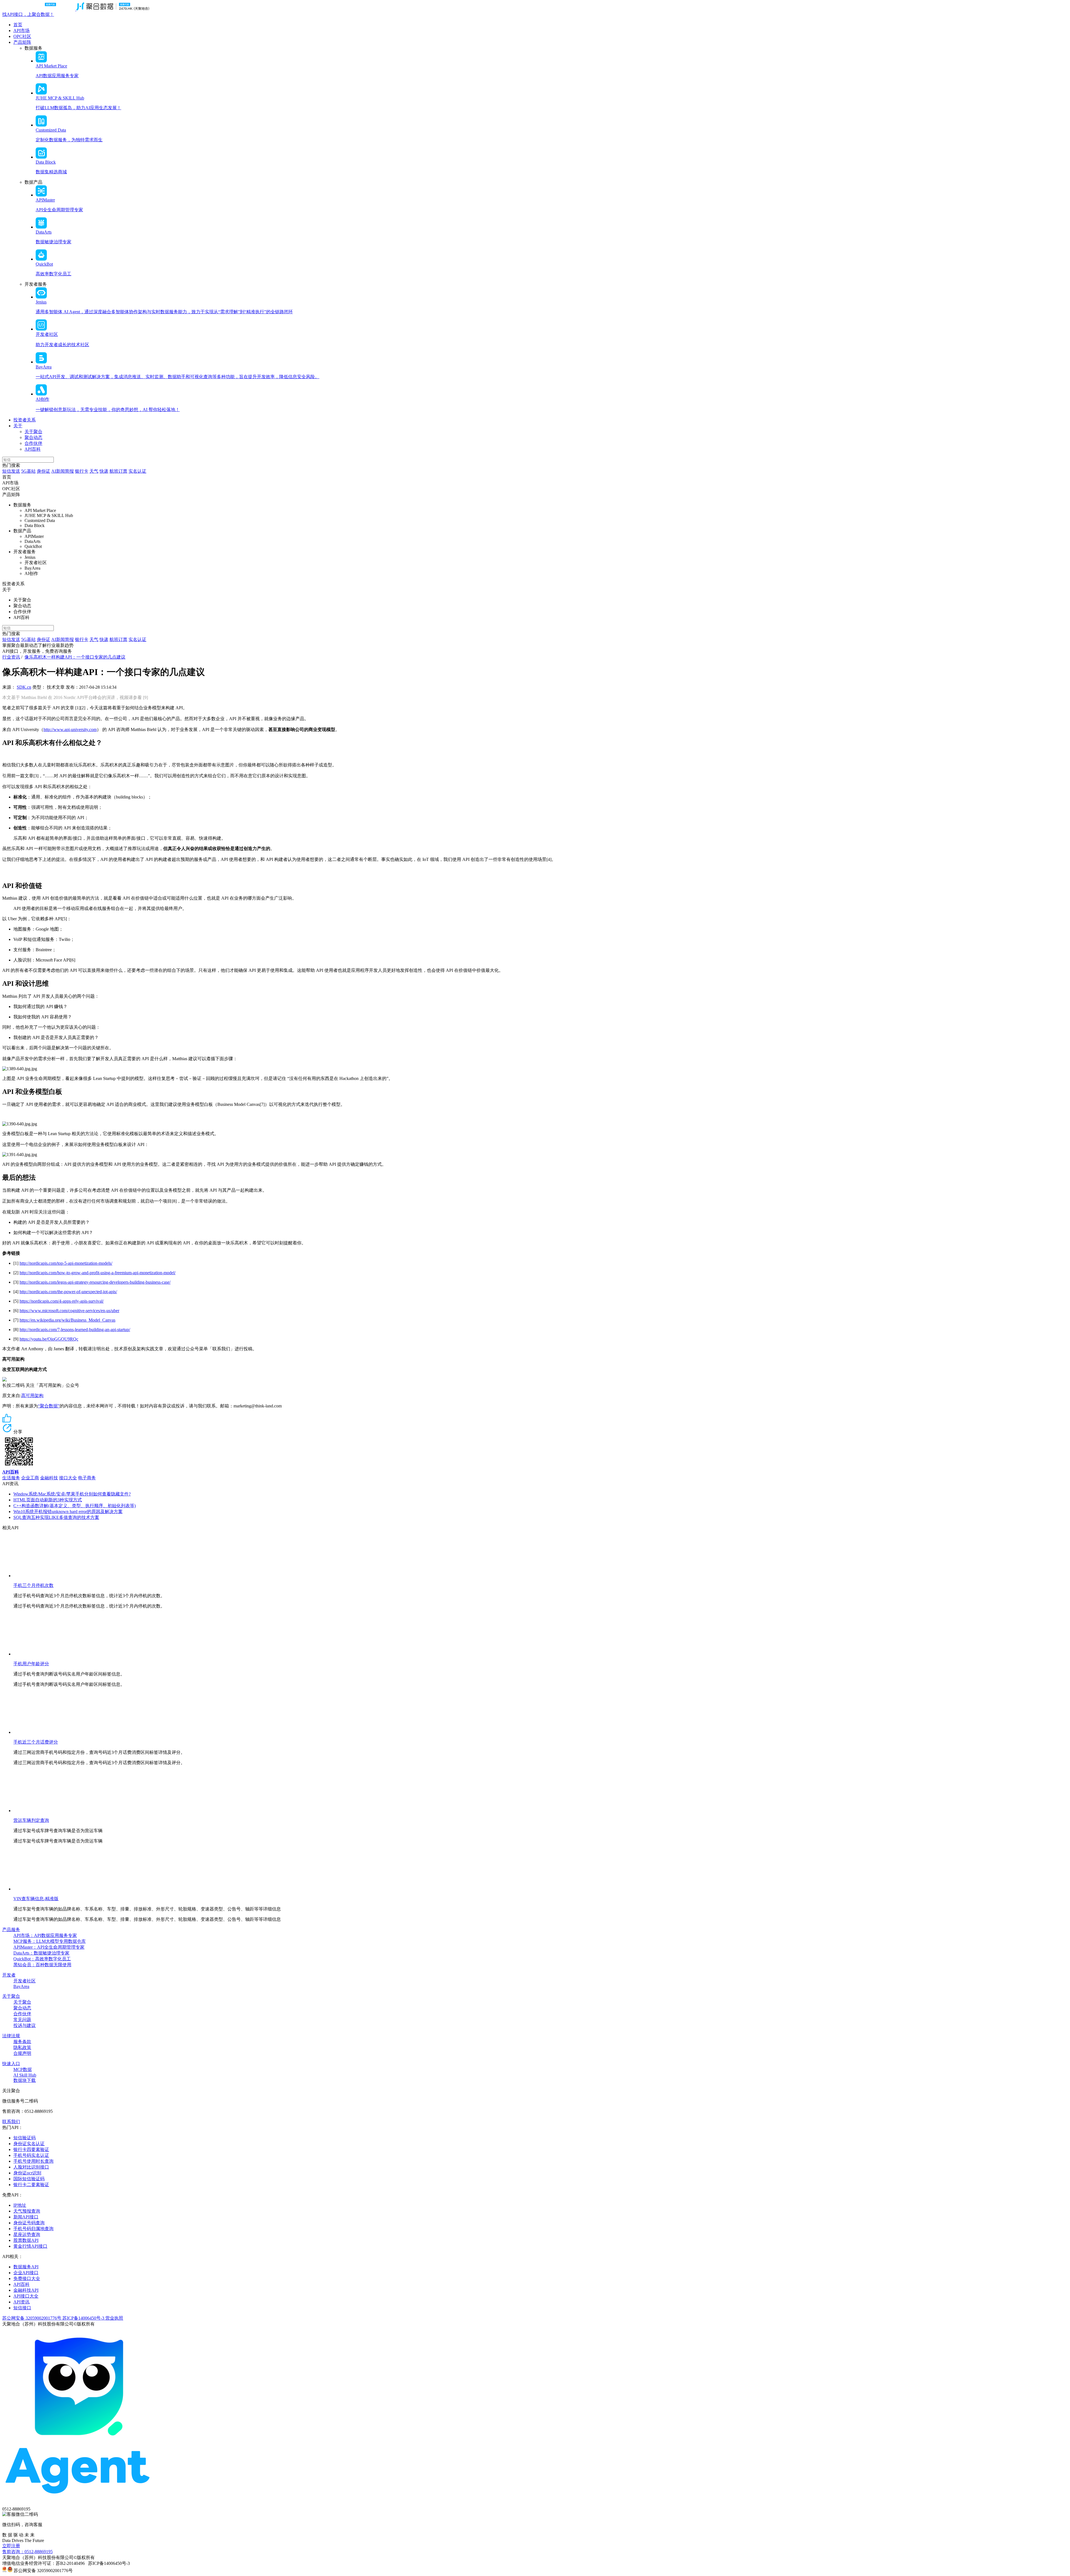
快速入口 (11, 2064)
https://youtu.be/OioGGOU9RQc (49, 1339)
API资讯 (21, 2302)
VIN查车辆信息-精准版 (36, 1899)
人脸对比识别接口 (31, 2167)
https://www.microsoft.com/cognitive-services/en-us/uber (69, 1311)
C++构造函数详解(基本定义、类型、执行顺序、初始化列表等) (75, 1506)
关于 (18, 426)
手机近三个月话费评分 (36, 1742)
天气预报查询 (27, 2211)
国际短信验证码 (29, 2179)
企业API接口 (26, 2273)
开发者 (9, 1975)
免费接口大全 (27, 2278)
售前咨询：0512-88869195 (27, 2552)
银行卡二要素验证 (31, 2185)
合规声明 (22, 2053)
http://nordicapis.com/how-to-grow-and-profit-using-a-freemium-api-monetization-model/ (98, 1273)
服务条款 (22, 2042)
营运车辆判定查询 (31, 1820)
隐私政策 (22, 2047)
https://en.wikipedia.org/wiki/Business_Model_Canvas (67, 1320)
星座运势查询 (27, 2234)
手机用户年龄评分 (31, 1664)
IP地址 (20, 2205)
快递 (104, 471)
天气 (94, 471)
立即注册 (11, 2546)
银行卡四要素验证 (31, 2149)
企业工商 (30, 1478)
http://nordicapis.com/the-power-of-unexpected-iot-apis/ (68, 1292)
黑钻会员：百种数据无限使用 (42, 1965)
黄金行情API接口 (30, 2246)
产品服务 (11, 1930)
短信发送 (11, 471)
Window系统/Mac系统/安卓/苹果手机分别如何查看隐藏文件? (72, 1494)
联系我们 (11, 2122)
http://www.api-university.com (70, 729)
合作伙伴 (33, 443)
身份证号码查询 (29, 2223)
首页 (18, 25)
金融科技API (26, 2290)
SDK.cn (24, 687)
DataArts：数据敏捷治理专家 (41, 1953)
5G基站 (28, 471)
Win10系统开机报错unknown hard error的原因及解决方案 (68, 1512)
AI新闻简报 (63, 471)
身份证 (43, 471)
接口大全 (68, 1478)
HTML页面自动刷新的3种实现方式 (48, 1500)
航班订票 (118, 471)
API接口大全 (26, 2296)
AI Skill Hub (25, 2075)
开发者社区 (25, 1981)
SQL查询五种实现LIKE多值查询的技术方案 (56, 1517)
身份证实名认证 (29, 2144)
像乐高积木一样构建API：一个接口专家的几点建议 (75, 657)
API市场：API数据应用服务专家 (45, 1935)
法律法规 (11, 2036)
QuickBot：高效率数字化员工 (42, 1959)
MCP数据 (23, 2069)
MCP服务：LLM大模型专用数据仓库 (50, 1941)
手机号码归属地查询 (33, 2229)
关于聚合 (33, 432)
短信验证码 (25, 2138)
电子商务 (87, 1478)
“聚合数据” (49, 1406)
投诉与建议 (25, 2025)
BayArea (21, 1986)
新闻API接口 (26, 2217)
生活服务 (11, 1478)
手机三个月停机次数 (33, 1585)
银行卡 (82, 471)
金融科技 (49, 1478)
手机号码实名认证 (31, 2155)
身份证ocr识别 (27, 2173)
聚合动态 (33, 437)
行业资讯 (11, 657)
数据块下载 (25, 2080)
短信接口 (22, 2308)
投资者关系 (25, 420)
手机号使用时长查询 (33, 2161)
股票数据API (26, 2240)
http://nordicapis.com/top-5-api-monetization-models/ (66, 1263)
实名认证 (137, 471)
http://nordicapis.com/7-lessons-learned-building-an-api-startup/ (75, 1330)
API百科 (33, 449)
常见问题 (22, 2020)
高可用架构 (32, 1396)
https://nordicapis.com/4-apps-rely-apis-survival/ (62, 1301)
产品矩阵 (22, 42)
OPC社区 (22, 36)
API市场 (21, 31)
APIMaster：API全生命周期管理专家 (49, 1947)
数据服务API (26, 2267)
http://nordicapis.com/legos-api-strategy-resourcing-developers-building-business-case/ (95, 1282)
